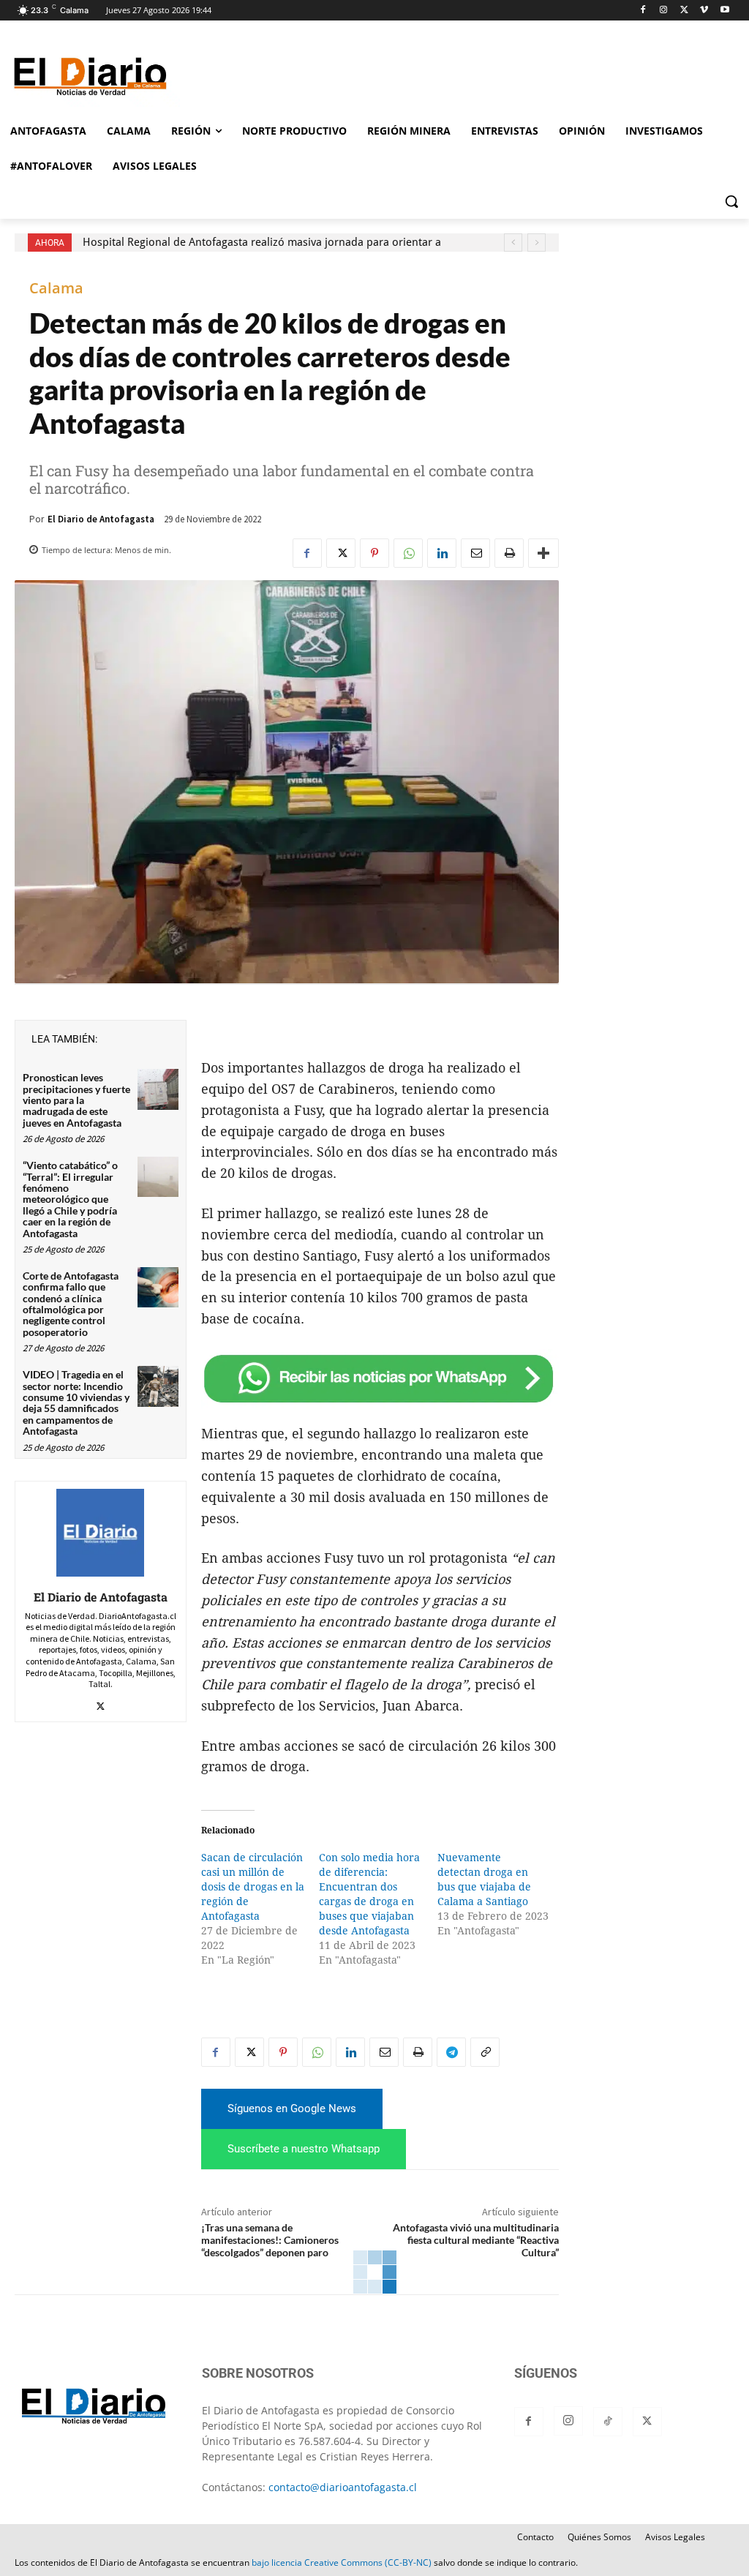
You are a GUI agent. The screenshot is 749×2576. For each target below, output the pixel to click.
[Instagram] (664, 11)
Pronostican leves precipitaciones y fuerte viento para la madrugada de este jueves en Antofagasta (76, 1100)
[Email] (475, 553)
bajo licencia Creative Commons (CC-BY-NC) (342, 2562)
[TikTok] (608, 2422)
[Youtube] (724, 11)
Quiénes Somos (599, 2537)
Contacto (535, 2537)
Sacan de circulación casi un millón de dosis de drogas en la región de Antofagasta (253, 1887)
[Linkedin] (442, 553)
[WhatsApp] (408, 553)
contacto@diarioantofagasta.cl (343, 2487)
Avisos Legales (675, 2537)
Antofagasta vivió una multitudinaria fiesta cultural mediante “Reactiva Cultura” (476, 2240)
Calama (56, 288)
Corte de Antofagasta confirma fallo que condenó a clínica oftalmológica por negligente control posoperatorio (71, 1304)
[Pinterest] (374, 553)
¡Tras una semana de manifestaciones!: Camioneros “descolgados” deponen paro (270, 2240)
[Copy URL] (485, 2052)
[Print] (509, 553)
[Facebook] (643, 11)
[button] (731, 201)
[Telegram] (451, 2052)
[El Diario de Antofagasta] (100, 1533)
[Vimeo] (704, 11)
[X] (684, 11)
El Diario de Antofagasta (101, 519)
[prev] (513, 243)
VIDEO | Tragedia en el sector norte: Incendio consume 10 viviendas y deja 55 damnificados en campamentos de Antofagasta (76, 1402)
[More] (543, 553)
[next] (537, 243)
